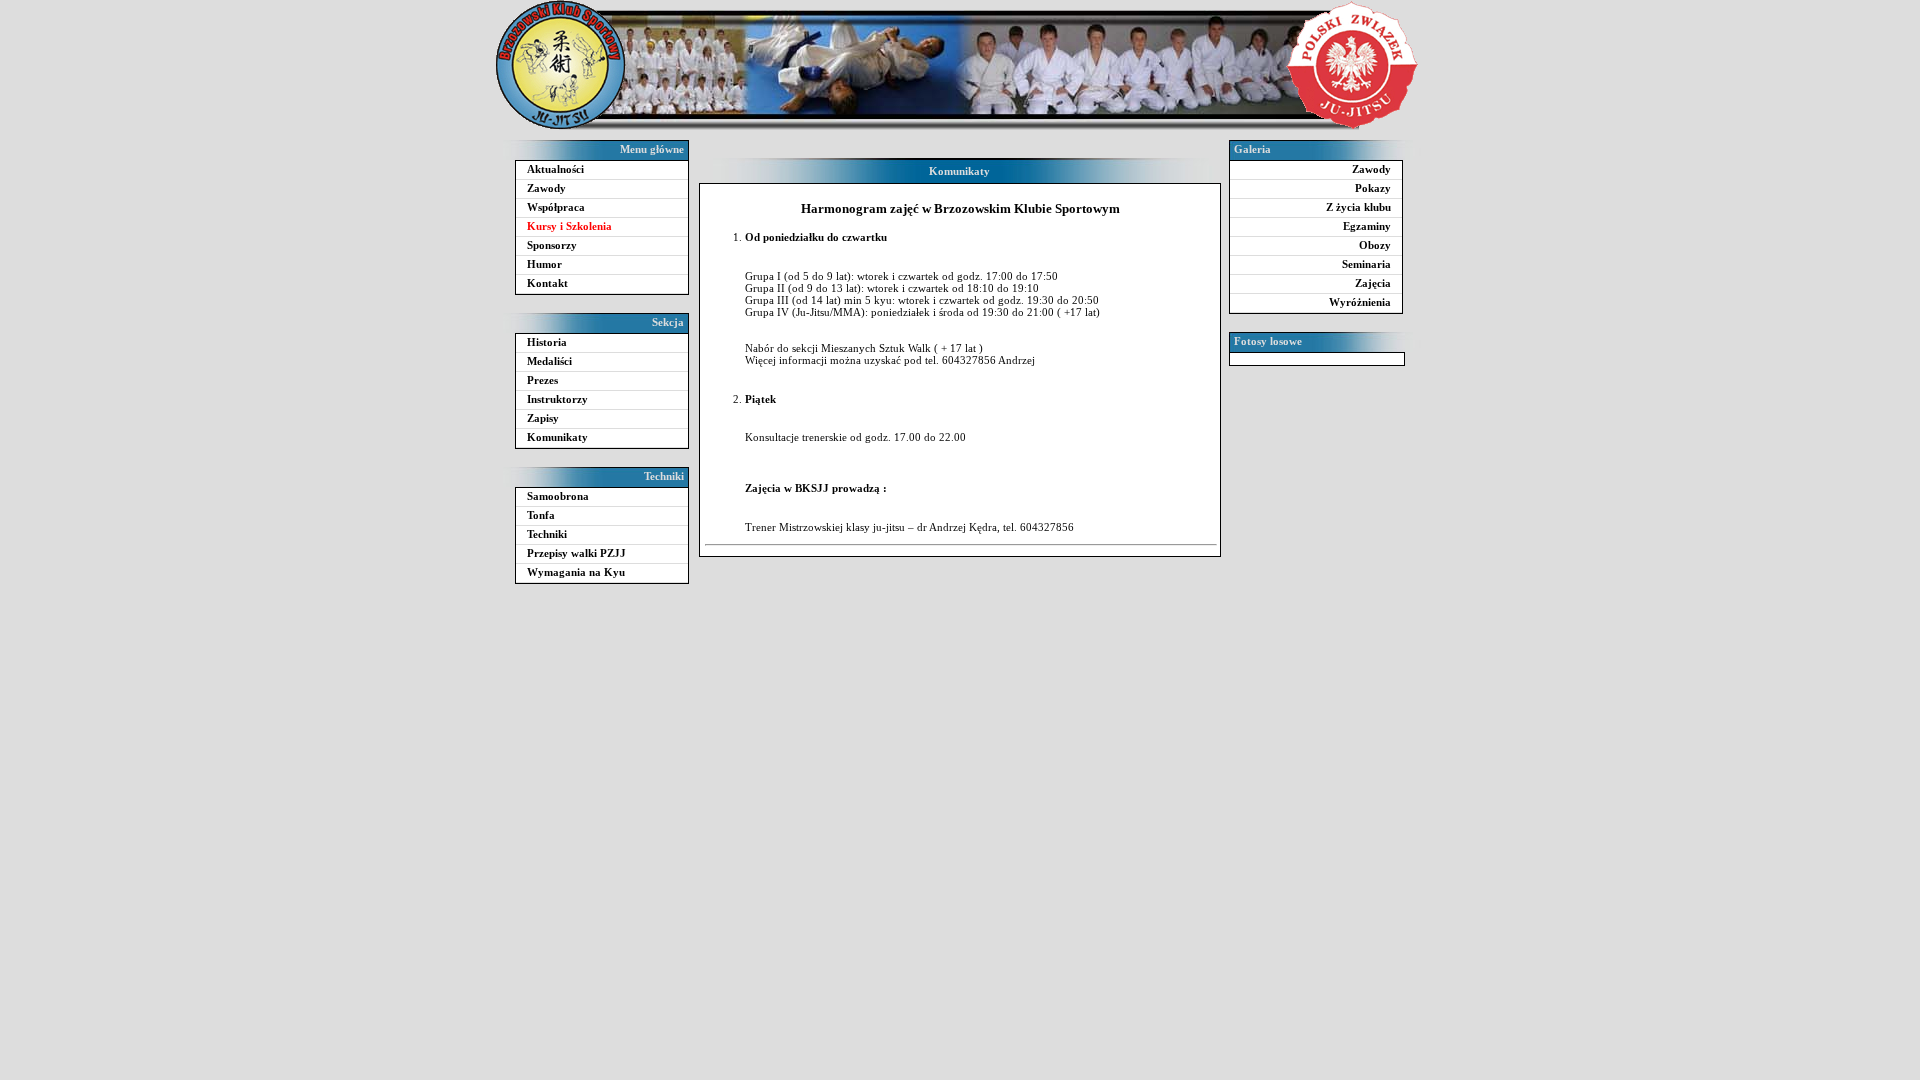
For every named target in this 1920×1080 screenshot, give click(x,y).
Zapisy (543, 418)
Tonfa (541, 515)
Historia (547, 342)
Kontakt (547, 283)
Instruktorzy (557, 399)
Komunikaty (557, 437)
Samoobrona (558, 496)
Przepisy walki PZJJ (576, 553)
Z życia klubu (1358, 207)
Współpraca (556, 207)
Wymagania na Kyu (576, 572)
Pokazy (1373, 188)
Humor (544, 264)
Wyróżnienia (1360, 302)
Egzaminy (1367, 226)
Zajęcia (1373, 283)
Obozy (1375, 245)
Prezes (542, 380)
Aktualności (555, 169)
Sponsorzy (552, 245)
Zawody (546, 188)
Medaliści (549, 361)
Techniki (547, 534)
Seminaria (1366, 264)
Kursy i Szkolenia (569, 226)
